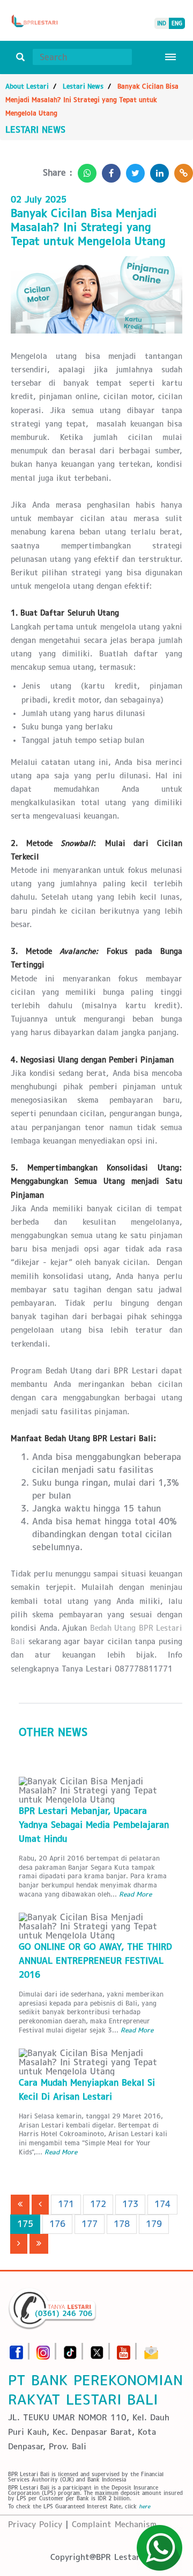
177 (90, 2224)
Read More (135, 1894)
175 (25, 2224)
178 (122, 2224)
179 (154, 2224)
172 (98, 2204)
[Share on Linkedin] (157, 170)
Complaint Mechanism (114, 2524)
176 (57, 2224)
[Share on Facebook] (109, 170)
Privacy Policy (35, 2524)
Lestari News (83, 86)
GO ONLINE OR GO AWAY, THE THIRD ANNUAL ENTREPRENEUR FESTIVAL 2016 (95, 1961)
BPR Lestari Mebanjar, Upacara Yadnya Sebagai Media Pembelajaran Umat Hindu (94, 1825)
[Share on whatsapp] (84, 170)
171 (66, 2204)
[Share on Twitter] (133, 170)
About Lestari (27, 86)
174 (162, 2204)
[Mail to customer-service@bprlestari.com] (151, 2349)
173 (130, 2204)
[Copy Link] (181, 170)
